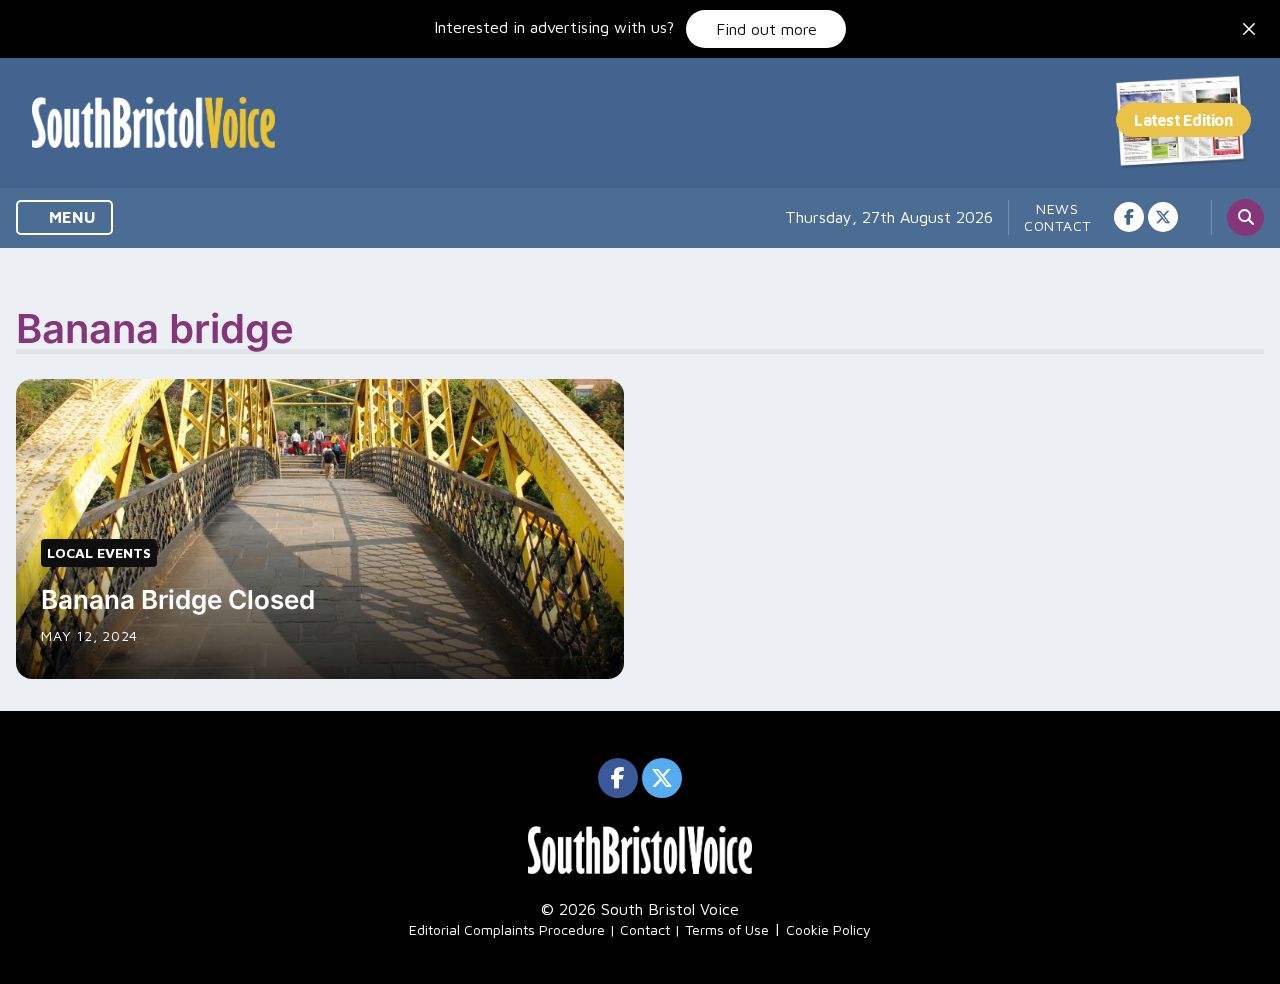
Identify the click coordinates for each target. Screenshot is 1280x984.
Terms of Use (727, 929)
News (1057, 208)
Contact (1057, 225)
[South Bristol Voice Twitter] (1163, 217)
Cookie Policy (828, 929)
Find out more (766, 29)
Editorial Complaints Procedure (507, 929)
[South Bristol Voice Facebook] (1129, 217)
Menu (70, 217)
